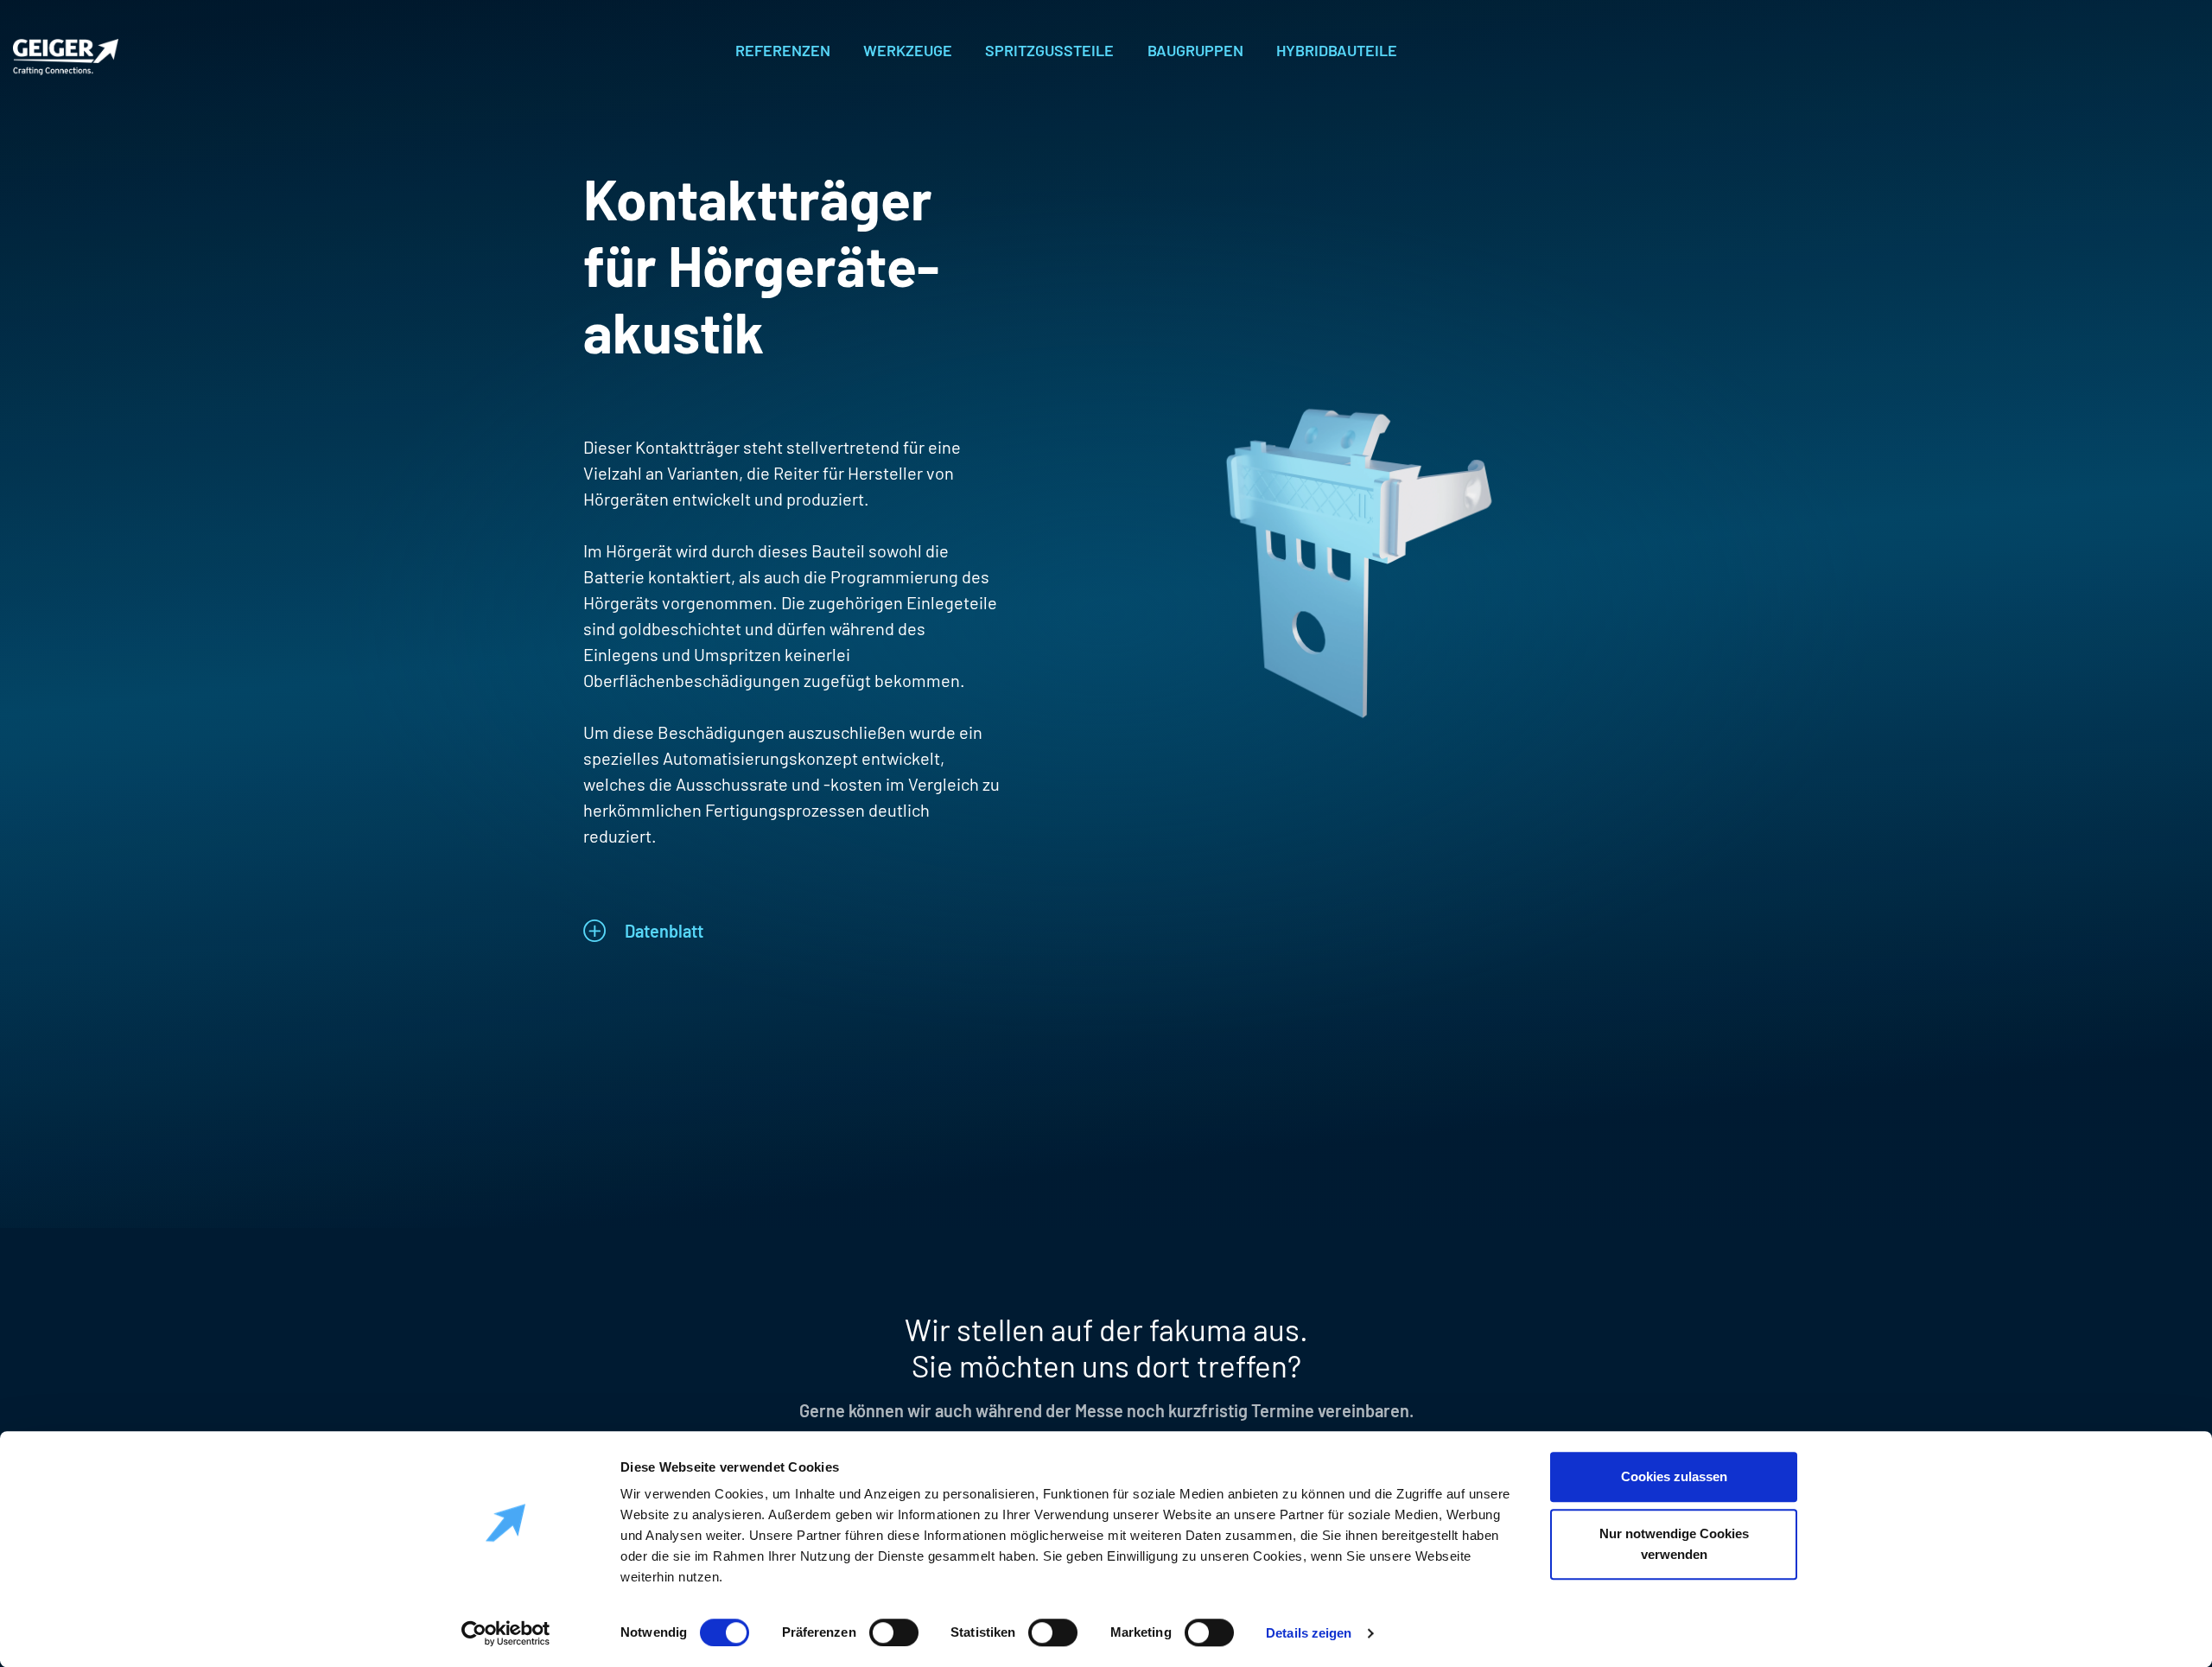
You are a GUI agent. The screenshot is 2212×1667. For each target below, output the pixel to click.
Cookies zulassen (1674, 1476)
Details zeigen (1309, 1633)
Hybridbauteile (1337, 50)
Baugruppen (1195, 50)
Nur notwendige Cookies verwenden (1674, 1544)
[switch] (894, 1630)
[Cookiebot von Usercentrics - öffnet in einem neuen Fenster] (506, 1633)
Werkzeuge (908, 50)
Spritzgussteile (1049, 50)
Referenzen (783, 50)
